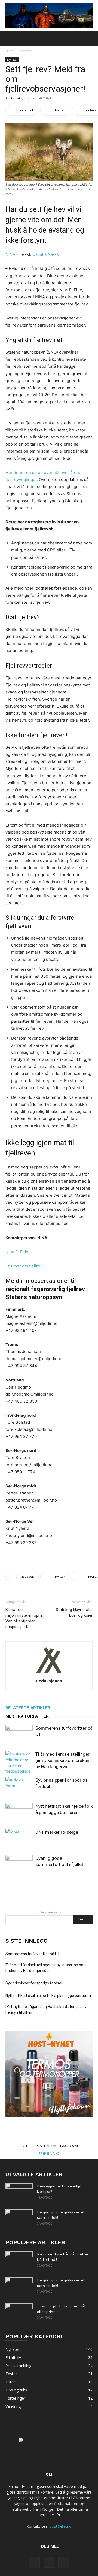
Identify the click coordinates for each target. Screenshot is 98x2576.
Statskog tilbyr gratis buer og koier (74, 1613)
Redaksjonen (21, 98)
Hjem (10, 51)
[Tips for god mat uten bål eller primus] (19, 2313)
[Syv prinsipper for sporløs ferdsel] (19, 1786)
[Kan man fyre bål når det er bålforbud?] (19, 2261)
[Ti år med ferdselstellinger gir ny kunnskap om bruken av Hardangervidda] (19, 1762)
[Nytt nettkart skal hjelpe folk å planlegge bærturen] (19, 1812)
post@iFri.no (61, 2526)
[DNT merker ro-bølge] (19, 1839)
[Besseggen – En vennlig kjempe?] (19, 2193)
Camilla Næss (46, 254)
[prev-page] (44, 1885)
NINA (11, 254)
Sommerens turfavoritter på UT (33, 1954)
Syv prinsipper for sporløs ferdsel (34, 1983)
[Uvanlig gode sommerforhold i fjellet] (19, 1865)
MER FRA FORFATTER (27, 1716)
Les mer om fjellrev (24, 1266)
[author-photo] (49, 1673)
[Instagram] (49, 2562)
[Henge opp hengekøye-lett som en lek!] (19, 2219)
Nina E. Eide (17, 1252)
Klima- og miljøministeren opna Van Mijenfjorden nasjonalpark (24, 1618)
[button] (9, 38)
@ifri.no (49, 2153)
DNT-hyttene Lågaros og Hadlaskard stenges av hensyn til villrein (46, 2010)
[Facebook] (34, 2562)
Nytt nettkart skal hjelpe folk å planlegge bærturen (48, 1996)
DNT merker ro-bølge (57, 1832)
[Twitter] (64, 2562)
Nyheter (26, 51)
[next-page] (52, 1885)
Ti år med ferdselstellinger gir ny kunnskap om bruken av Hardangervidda (62, 1760)
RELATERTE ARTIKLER (28, 1708)
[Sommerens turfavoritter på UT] (19, 1734)
